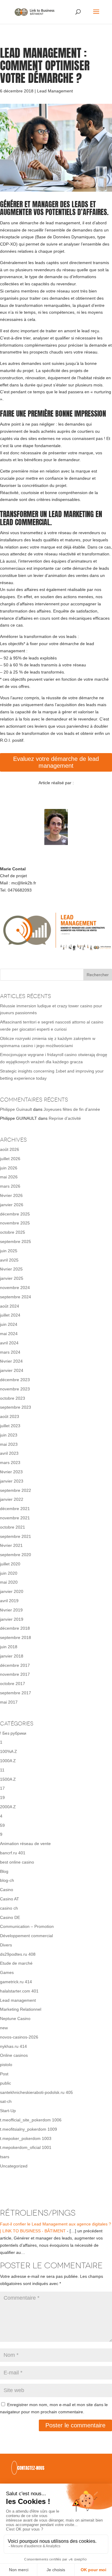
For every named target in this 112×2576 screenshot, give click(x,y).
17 (2, 1788)
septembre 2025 (16, 1241)
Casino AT (10, 1899)
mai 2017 (9, 1702)
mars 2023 (10, 1463)
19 (2, 1797)
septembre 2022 (16, 1490)
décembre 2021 (15, 1509)
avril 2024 (9, 1343)
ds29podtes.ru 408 (18, 1954)
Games (7, 1972)
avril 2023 (9, 1453)
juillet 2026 (10, 1159)
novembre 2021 (15, 1518)
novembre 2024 (15, 1288)
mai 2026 (9, 1177)
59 (2, 1825)
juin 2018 (9, 1647)
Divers (6, 1945)
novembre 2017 (15, 1674)
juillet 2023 (10, 1426)
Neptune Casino (15, 2019)
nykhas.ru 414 (13, 2046)
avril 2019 (9, 1601)
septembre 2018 (16, 1637)
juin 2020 (9, 1573)
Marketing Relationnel (21, 2009)
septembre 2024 (16, 1297)
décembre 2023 (15, 1380)
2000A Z (8, 1807)
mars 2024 (10, 1352)
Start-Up (8, 2111)
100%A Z (9, 1751)
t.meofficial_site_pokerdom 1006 (31, 2120)
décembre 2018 (15, 1628)
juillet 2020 (10, 1564)
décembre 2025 (15, 1214)
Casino (7, 1890)
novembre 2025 (15, 1223)
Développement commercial (26, 1936)
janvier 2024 (12, 1370)
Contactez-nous (31, 2468)
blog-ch (7, 1880)
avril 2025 (9, 1260)
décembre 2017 (15, 1665)
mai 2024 (9, 1334)
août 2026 (10, 1149)
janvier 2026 (12, 1205)
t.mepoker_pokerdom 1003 (26, 2138)
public (6, 2083)
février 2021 (11, 1545)
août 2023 (10, 1416)
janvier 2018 (12, 1656)
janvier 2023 (12, 1481)
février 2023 (11, 1472)
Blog (4, 1871)
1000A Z (8, 1761)
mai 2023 (9, 1444)
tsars (5, 2157)
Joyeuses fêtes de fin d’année (72, 1109)
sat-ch (6, 2101)
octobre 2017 (13, 1684)
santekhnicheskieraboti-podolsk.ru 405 (36, 2092)
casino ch (9, 1908)
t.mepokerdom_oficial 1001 (26, 2147)
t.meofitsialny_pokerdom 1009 (29, 2129)
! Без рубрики (13, 1733)
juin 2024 (9, 1324)
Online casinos (14, 2055)
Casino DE (10, 1917)
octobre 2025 (13, 1232)
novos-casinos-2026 (19, 2037)
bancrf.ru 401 (13, 1853)
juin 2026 (9, 1168)
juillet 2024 (10, 1315)
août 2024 (10, 1306)
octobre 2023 (13, 1398)
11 (2, 1770)
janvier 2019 (12, 1619)
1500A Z (8, 1779)
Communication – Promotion (27, 1926)
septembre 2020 (16, 1555)
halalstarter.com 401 (19, 1991)
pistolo (6, 2065)
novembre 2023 (15, 1389)
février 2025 (11, 1269)
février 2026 (11, 1195)
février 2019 (11, 1610)
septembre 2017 (16, 1693)
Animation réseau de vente (25, 1844)
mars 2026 (10, 1186)
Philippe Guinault (16, 1109)
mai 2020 (9, 1582)
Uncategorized (14, 2166)
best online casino (17, 1862)
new (4, 2028)
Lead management (18, 2000)
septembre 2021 (16, 1536)
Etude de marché (16, 1963)
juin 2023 (9, 1435)
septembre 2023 (16, 1407)
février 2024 (11, 1361)
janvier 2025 (12, 1278)
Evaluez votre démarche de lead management (56, 762)
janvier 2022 (12, 1499)
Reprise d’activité (65, 1118)
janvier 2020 (12, 1591)
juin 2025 (9, 1251)
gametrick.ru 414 (16, 1982)
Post (4, 2074)
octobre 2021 (13, 1527)
